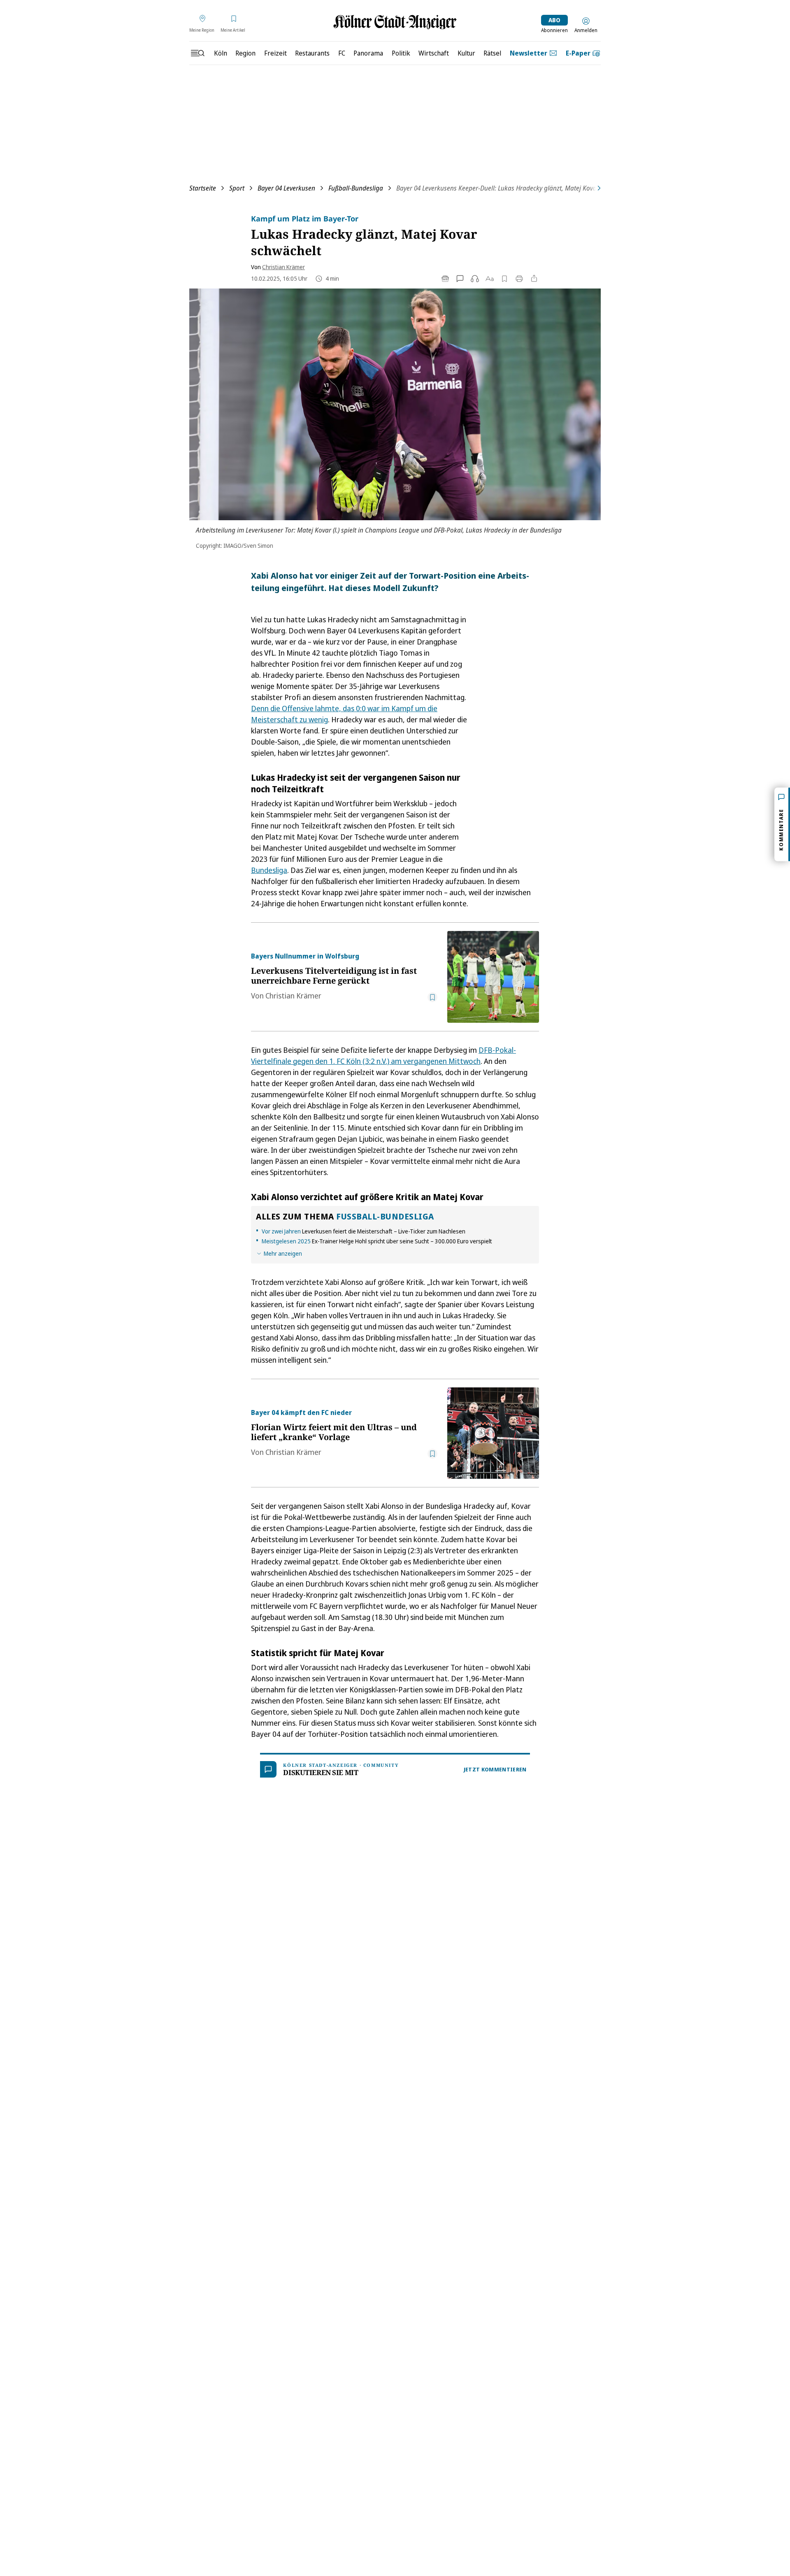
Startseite (203, 188)
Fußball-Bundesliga (356, 188)
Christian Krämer (283, 267)
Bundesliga (269, 870)
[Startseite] (395, 22)
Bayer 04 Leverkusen (286, 188)
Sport (237, 188)
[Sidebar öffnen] (197, 53)
